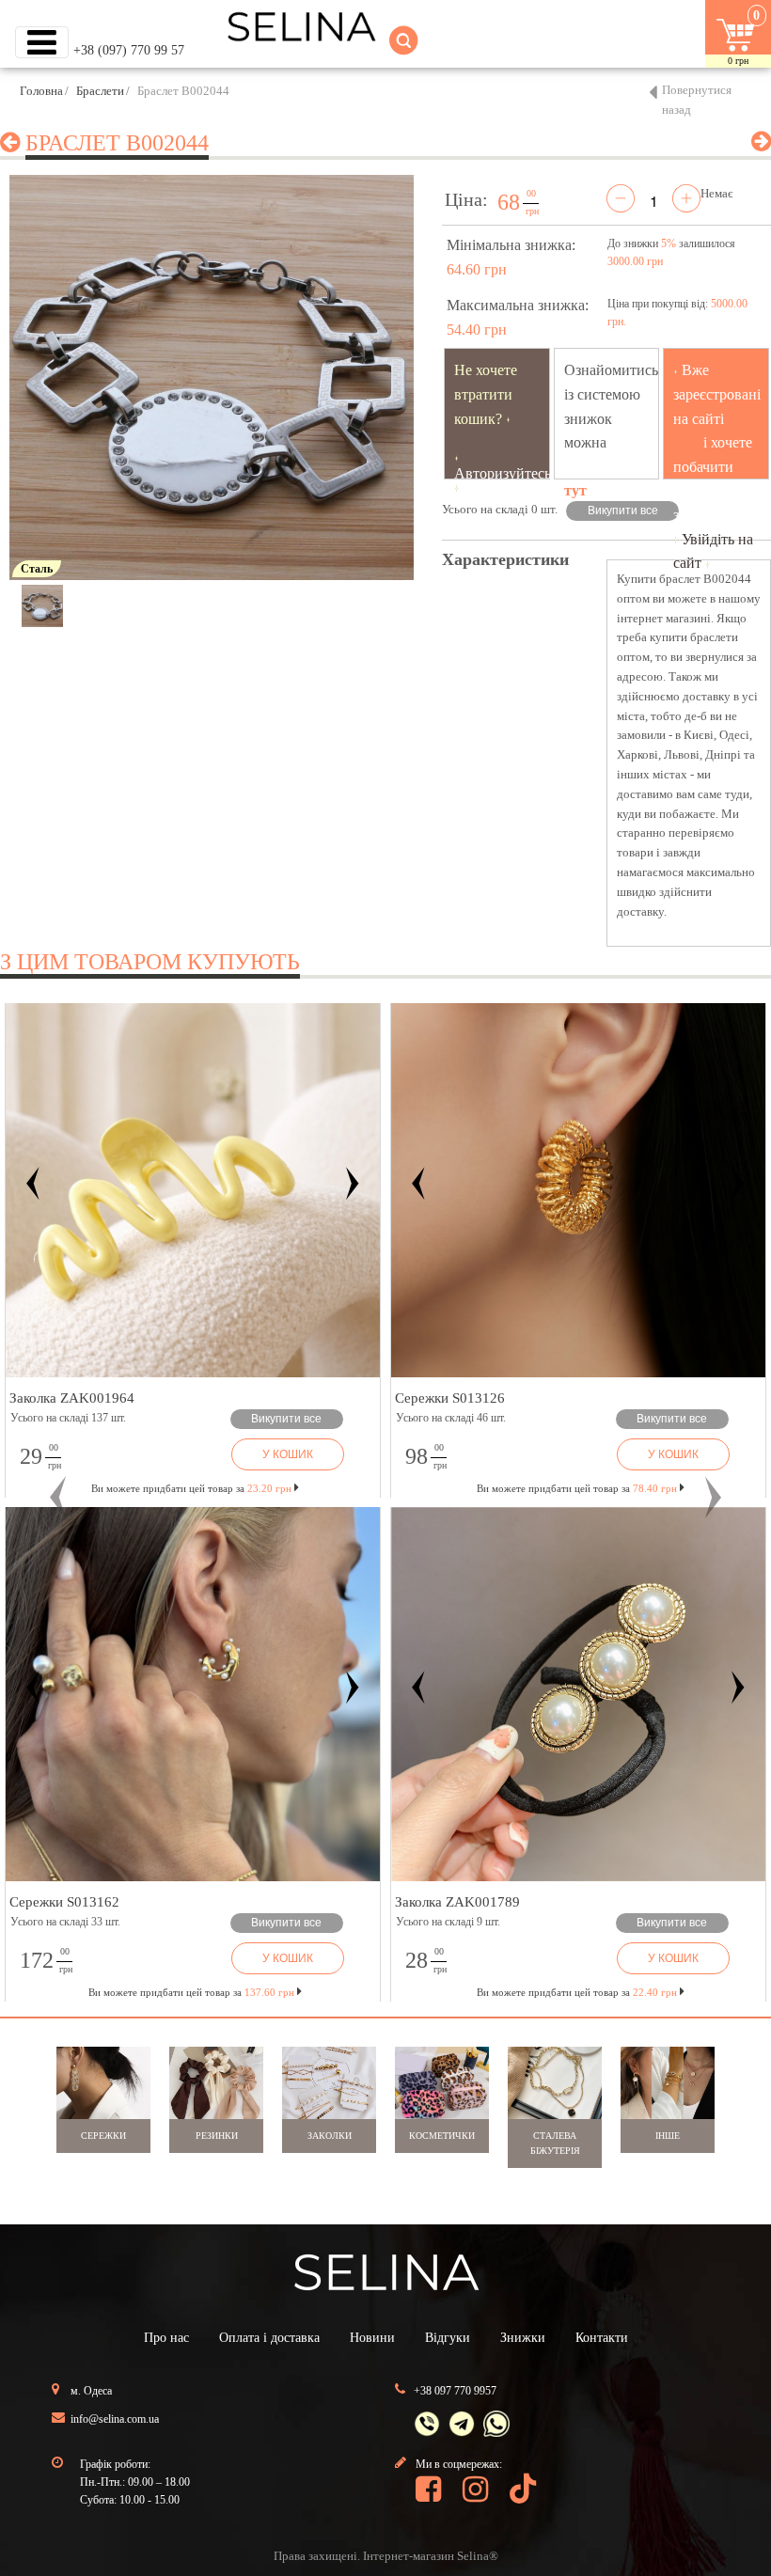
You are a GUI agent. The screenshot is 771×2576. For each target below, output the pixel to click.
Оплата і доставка (269, 2338)
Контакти (602, 2338)
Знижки (523, 2338)
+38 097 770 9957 (455, 2391)
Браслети (100, 91)
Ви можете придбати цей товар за (191, 1488)
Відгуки (448, 2338)
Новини (372, 2338)
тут (575, 490)
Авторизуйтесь (503, 473)
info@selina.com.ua (115, 2419)
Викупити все (623, 510)
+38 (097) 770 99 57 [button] (129, 50)
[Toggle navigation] (42, 42)
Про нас (166, 2338)
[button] (58, 1498)
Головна (41, 91)
